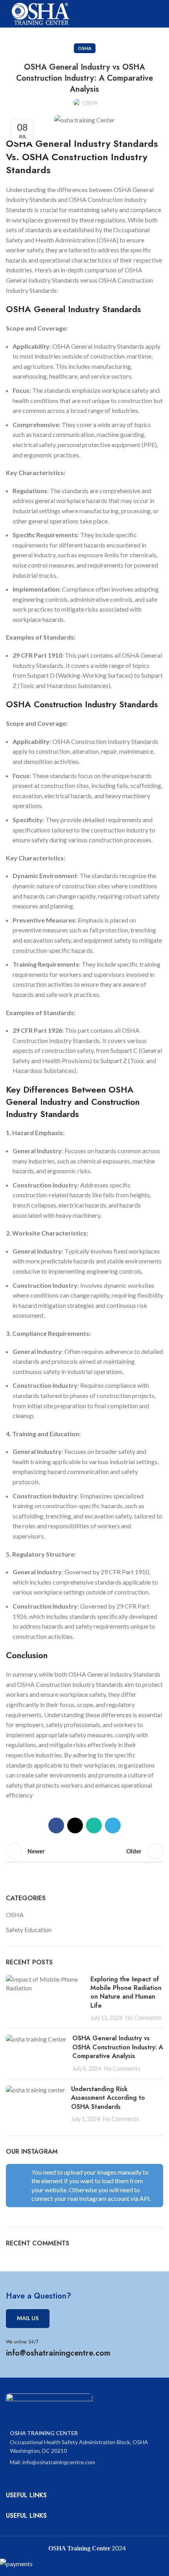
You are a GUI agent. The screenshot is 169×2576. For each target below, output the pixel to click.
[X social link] (75, 1825)
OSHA (85, 48)
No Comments (143, 2018)
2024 (118, 2548)
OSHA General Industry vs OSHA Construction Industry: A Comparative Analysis (118, 2047)
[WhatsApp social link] (94, 1825)
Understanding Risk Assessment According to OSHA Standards (108, 2098)
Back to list (84, 1851)
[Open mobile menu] (160, 14)
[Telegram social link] (113, 1825)
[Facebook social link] (56, 1825)
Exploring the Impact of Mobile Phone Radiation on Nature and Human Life (126, 1992)
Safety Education (29, 1930)
